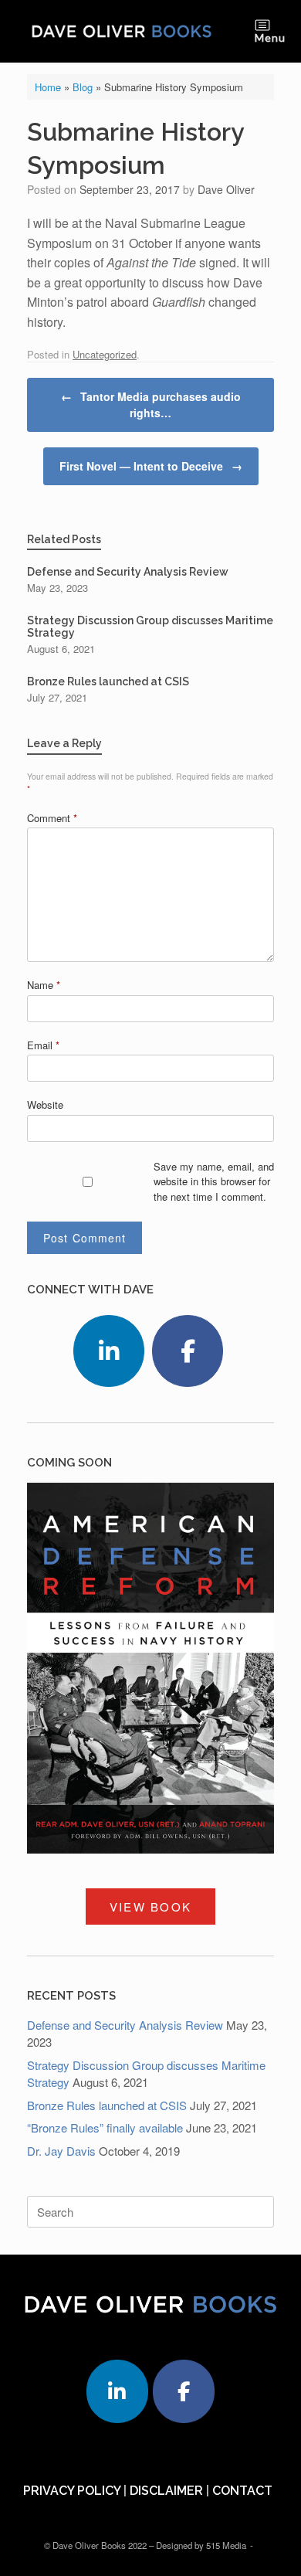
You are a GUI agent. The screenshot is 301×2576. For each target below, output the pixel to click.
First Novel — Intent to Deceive (151, 466)
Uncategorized (105, 354)
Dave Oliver (226, 189)
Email (43, 1045)
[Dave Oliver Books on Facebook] (188, 1351)
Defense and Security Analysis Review (125, 2025)
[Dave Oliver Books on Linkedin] (109, 1351)
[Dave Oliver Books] (122, 31)
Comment (52, 818)
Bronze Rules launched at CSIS (107, 2105)
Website (45, 1104)
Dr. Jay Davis (61, 2151)
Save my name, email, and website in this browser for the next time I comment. (214, 1181)
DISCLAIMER (166, 2491)
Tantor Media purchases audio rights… (151, 404)
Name (44, 985)
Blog (83, 87)
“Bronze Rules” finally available (105, 2127)
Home (48, 87)
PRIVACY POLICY (72, 2491)
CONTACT (242, 2491)
